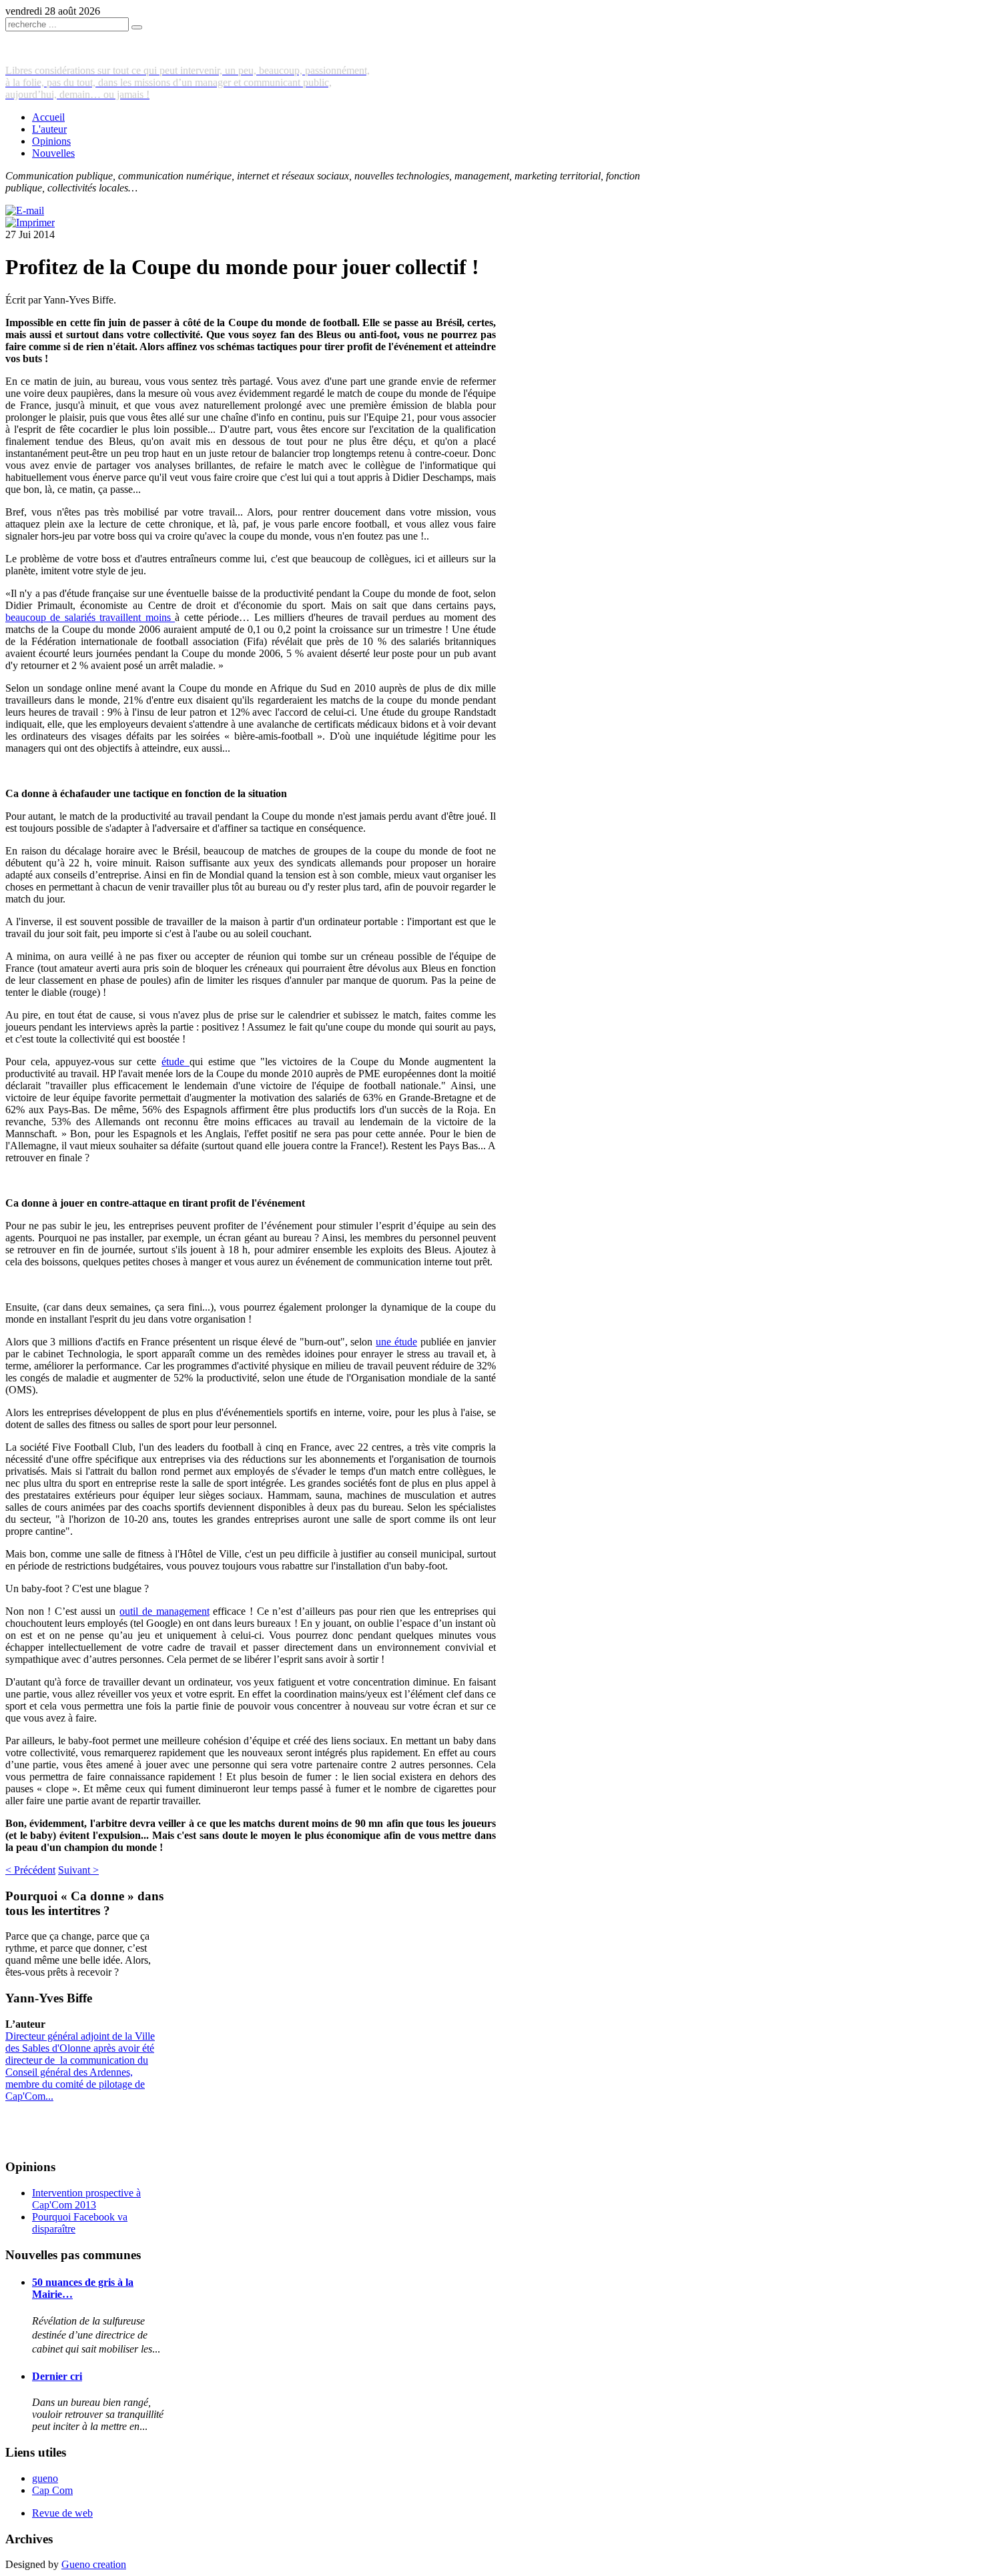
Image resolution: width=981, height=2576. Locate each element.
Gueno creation (94, 2564)
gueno (45, 2478)
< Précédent (30, 1870)
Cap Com (52, 2490)
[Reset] (137, 27)
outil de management (164, 1611)
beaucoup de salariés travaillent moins (90, 617)
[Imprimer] (30, 222)
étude (176, 1062)
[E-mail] (25, 210)
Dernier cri (57, 2376)
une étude (396, 1342)
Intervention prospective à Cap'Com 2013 (86, 2199)
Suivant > (78, 1870)
